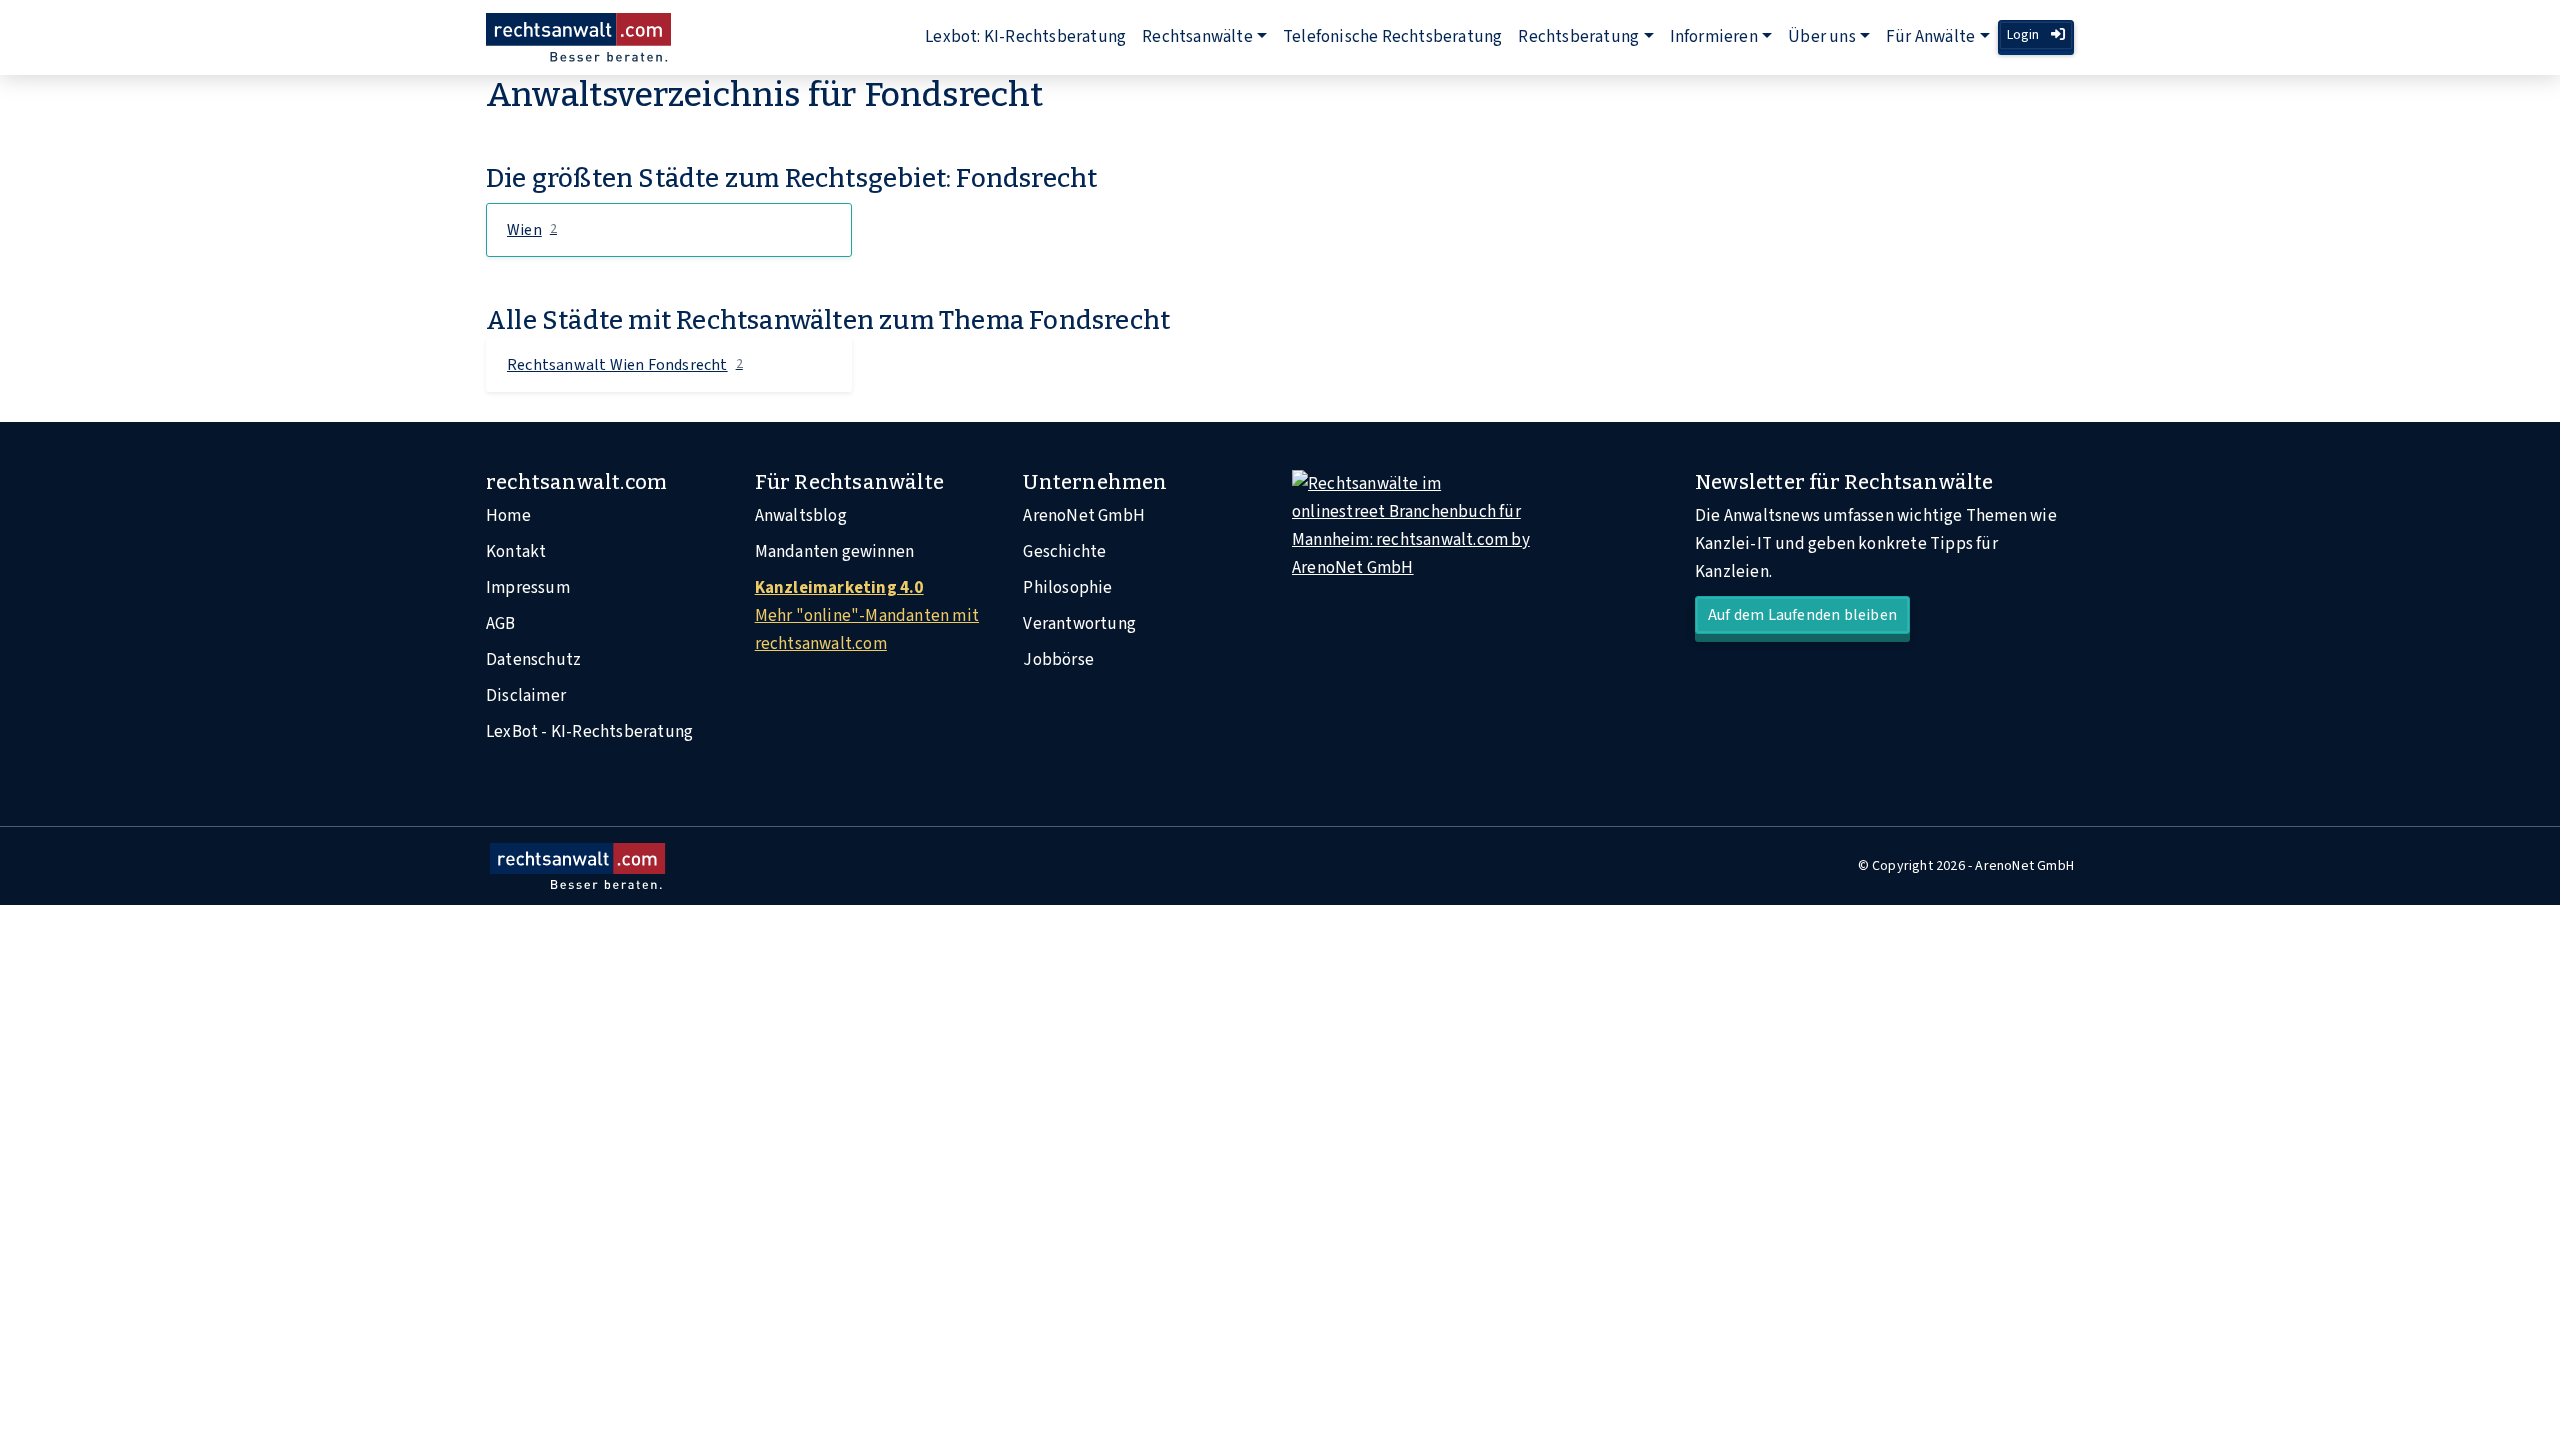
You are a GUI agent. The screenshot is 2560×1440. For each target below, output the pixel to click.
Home (508, 516)
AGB (501, 624)
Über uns (1822, 37)
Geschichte (1064, 552)
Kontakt (516, 552)
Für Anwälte (1930, 37)
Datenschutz (533, 660)
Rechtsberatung (1578, 37)
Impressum (528, 588)
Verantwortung (1079, 624)
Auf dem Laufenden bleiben (1802, 615)
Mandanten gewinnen (835, 552)
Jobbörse (1058, 660)
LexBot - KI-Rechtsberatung (589, 732)
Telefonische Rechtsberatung (1392, 37)
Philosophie (1067, 588)
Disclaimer (526, 696)
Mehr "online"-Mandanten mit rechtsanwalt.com (867, 616)
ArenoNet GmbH (1084, 516)
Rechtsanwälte (1197, 37)
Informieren (1714, 37)
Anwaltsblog (801, 516)
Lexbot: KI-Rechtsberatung (1025, 37)
